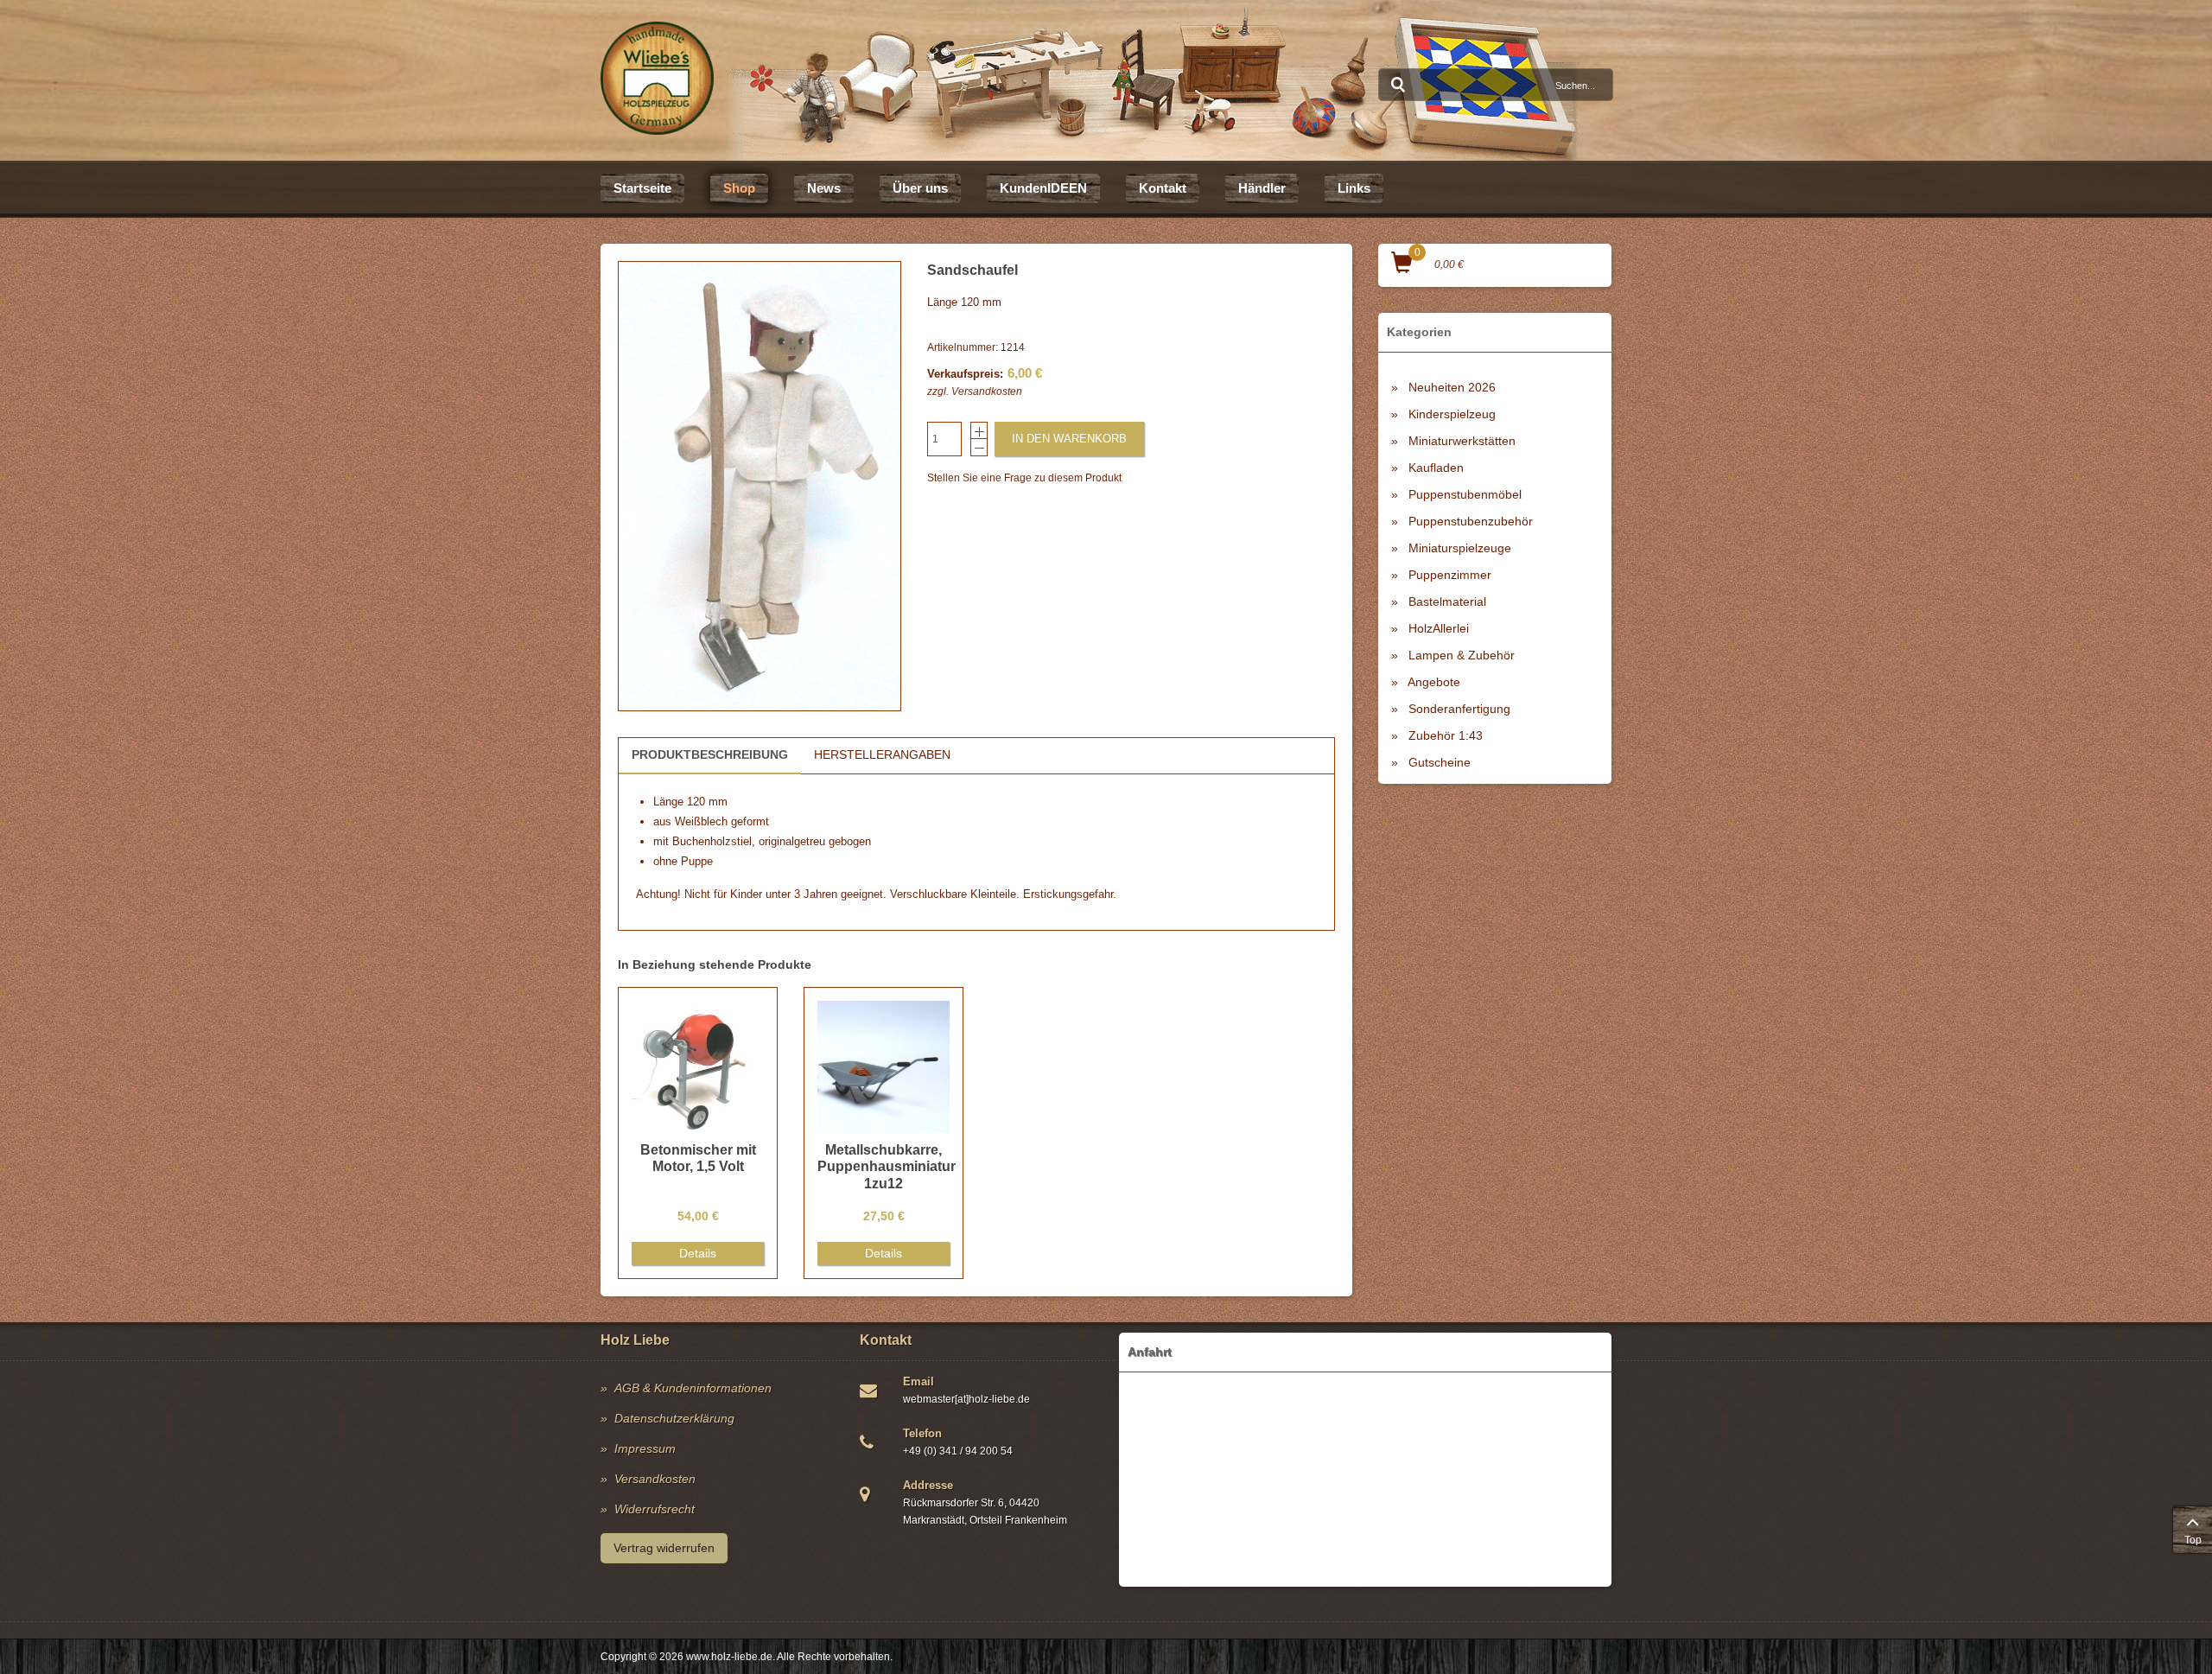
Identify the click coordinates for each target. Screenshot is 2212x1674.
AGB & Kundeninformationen (693, 1388)
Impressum (645, 1448)
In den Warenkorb (1069, 439)
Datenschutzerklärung (674, 1418)
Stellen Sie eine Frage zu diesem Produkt (1024, 478)
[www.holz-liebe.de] (657, 78)
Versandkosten (987, 391)
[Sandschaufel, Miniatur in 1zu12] (760, 486)
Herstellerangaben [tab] (882, 754)
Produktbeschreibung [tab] (710, 754)
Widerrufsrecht (655, 1509)
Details (698, 1253)
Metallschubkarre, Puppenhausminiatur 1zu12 (887, 1167)
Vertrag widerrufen (664, 1548)
